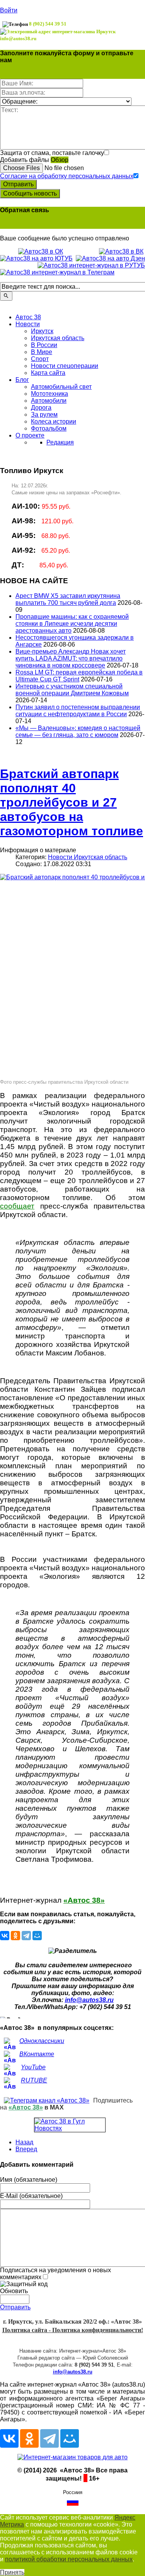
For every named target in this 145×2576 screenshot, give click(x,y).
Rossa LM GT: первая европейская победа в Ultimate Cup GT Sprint (79, 676)
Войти (9, 10)
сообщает (17, 1206)
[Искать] (6, 296)
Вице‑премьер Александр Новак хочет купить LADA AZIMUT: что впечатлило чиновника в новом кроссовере (71, 658)
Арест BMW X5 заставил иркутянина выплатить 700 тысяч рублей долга (68, 599)
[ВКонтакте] (5, 1936)
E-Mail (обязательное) (31, 2196)
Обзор (60, 160)
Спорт (40, 359)
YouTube (33, 2067)
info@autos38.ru (89, 2000)
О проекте (30, 435)
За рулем (44, 415)
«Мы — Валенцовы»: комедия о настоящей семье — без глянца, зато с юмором (78, 731)
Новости (28, 324)
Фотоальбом (49, 428)
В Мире (42, 352)
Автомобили (49, 401)
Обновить (14, 2291)
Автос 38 (28, 317)
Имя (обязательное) (29, 2180)
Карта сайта (48, 373)
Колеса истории (54, 421)
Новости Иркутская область (88, 857)
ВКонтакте (37, 2054)
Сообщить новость (30, 193)
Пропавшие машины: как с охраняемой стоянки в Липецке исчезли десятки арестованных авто (72, 624)
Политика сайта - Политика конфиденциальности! (73, 2330)
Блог (22, 380)
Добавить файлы (25, 160)
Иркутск (42, 331)
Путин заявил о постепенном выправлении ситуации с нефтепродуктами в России (78, 711)
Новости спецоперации (65, 366)
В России (44, 345)
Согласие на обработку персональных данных (67, 176)
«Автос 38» (84, 1900)
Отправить (18, 184)
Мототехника (49, 394)
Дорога (41, 408)
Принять (12, 2572)
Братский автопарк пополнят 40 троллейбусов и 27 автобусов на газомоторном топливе (72, 802)
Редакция (60, 442)
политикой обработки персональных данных (69, 2559)
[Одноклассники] (15, 1936)
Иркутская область (58, 338)
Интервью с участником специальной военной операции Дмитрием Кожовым (72, 690)
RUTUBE (34, 2080)
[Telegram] (26, 1936)
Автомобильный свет (61, 387)
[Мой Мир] (37, 1936)
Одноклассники (42, 2041)
